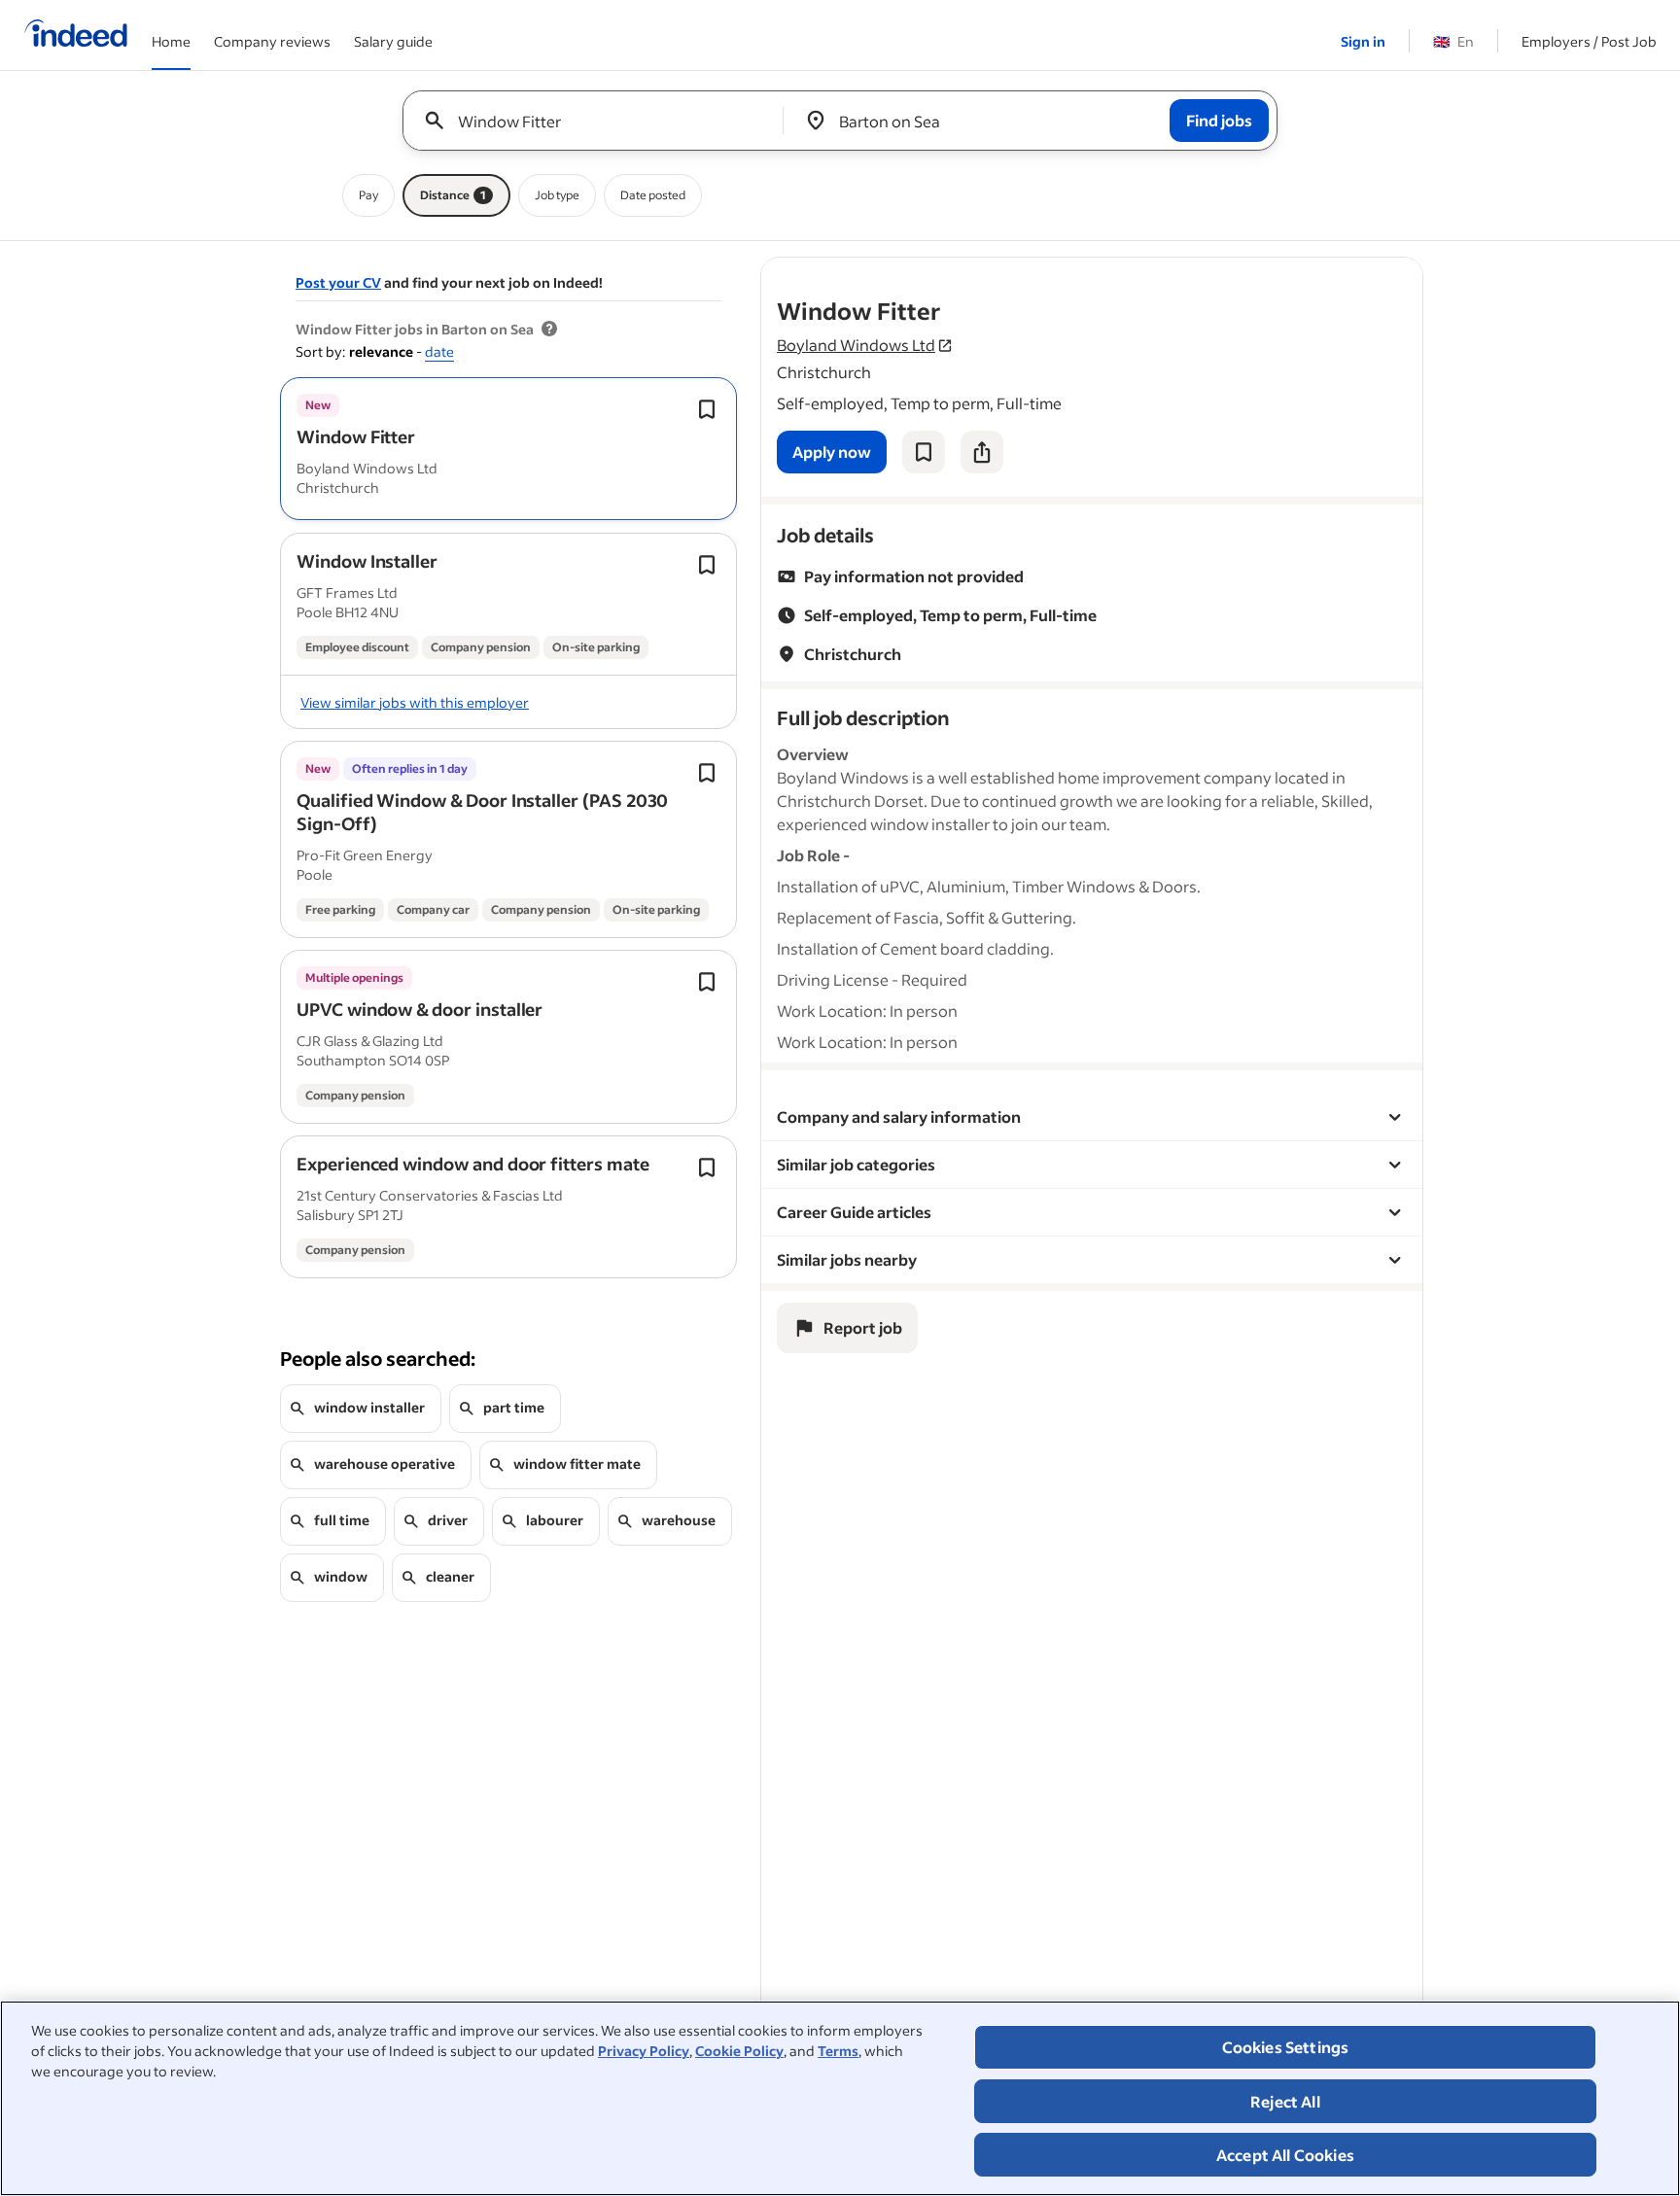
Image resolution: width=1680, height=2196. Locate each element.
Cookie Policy (739, 2051)
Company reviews (272, 41)
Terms (838, 2051)
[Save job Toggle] (707, 409)
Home (171, 41)
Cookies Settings (1286, 2047)
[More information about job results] (549, 330)
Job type (557, 195)
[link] (832, 452)
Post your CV (338, 282)
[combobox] (600, 121)
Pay (368, 195)
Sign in (1363, 41)
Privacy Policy (644, 2051)
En (1453, 41)
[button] (356, 436)
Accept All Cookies (1285, 2155)
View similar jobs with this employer (415, 702)
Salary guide (393, 41)
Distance (453, 195)
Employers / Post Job (1589, 41)
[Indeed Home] (76, 35)
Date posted (653, 195)
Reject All (1285, 2101)
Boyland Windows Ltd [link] (856, 345)
